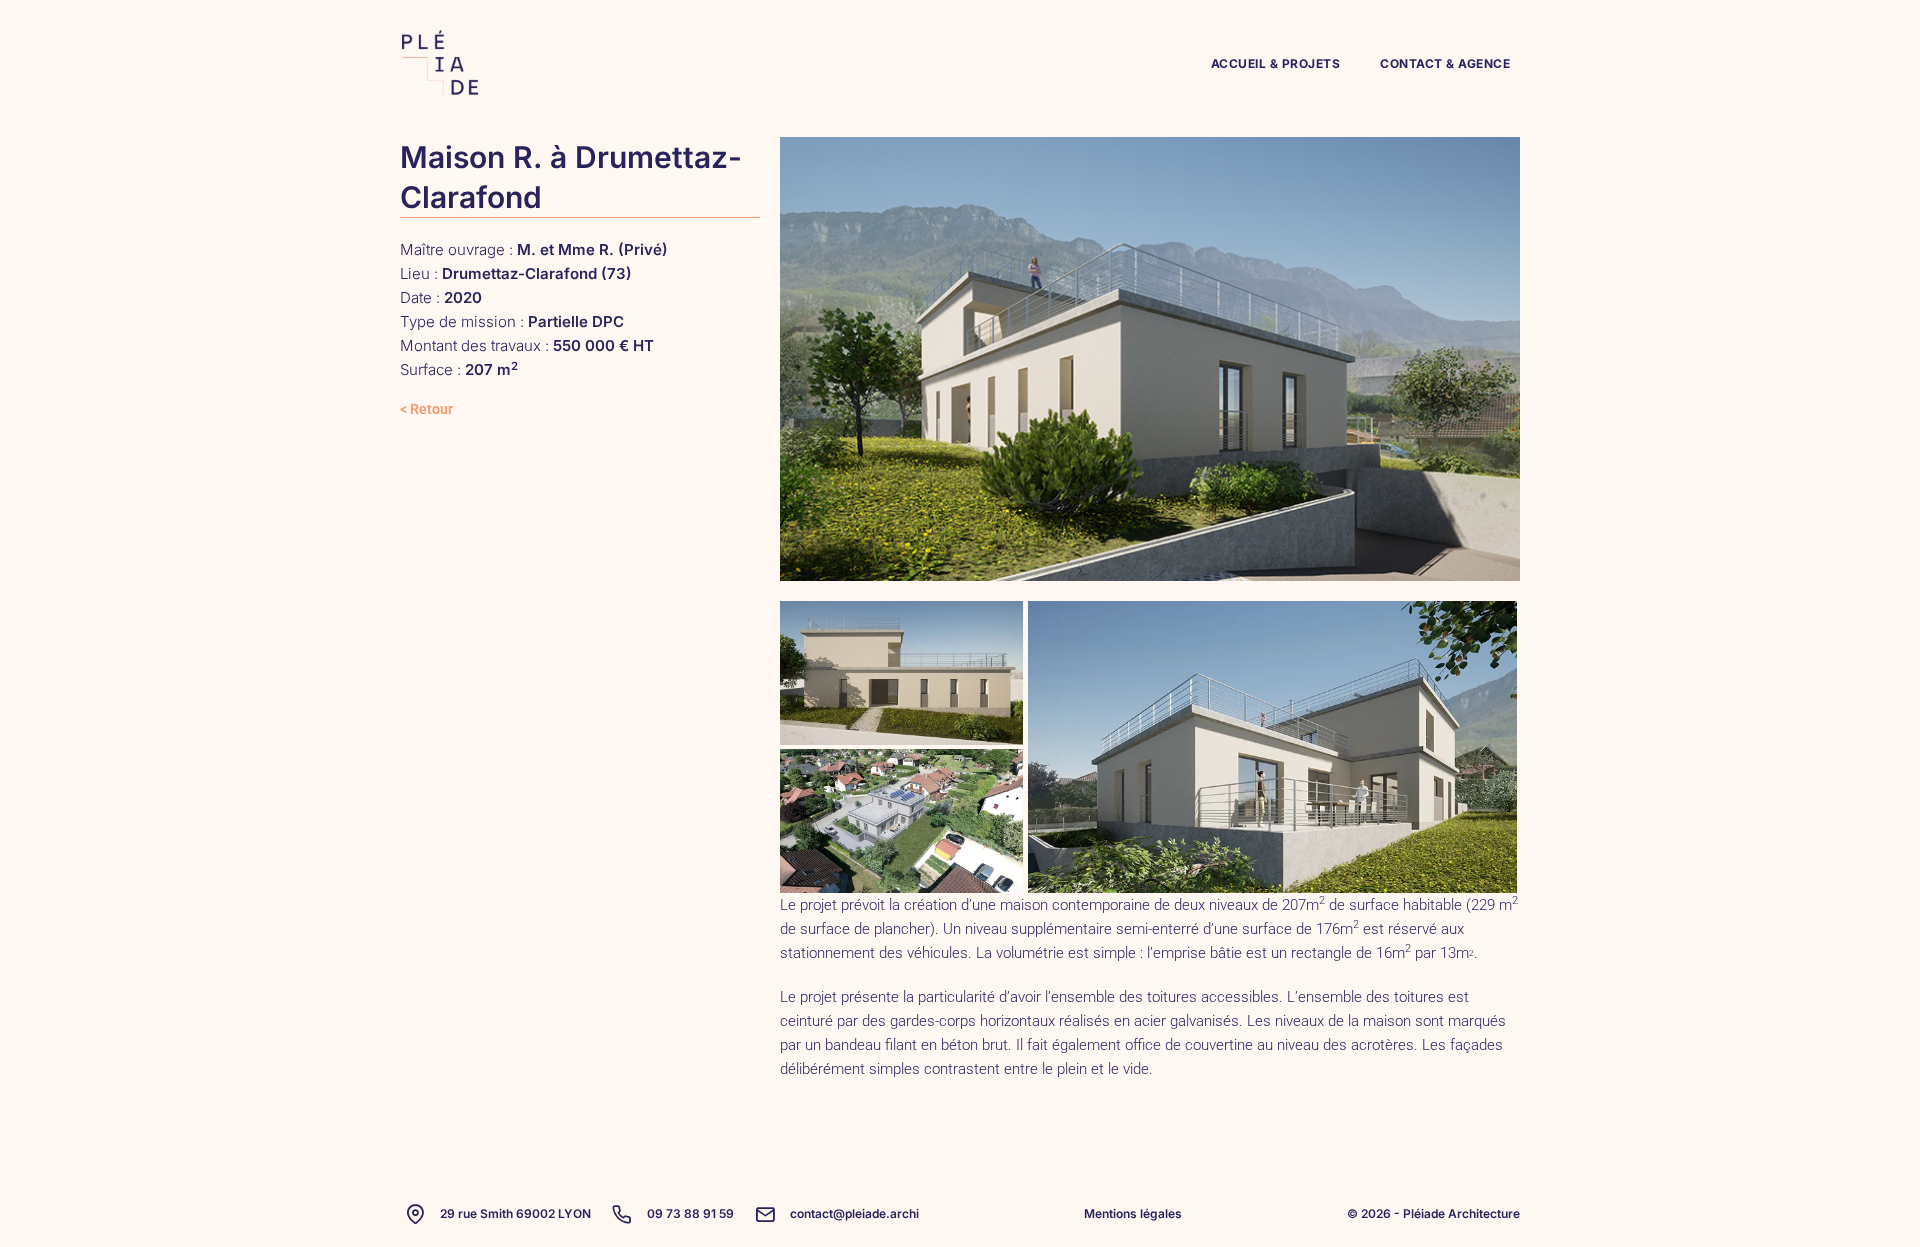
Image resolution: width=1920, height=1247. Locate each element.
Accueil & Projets (1276, 63)
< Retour (426, 409)
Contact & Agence (1445, 63)
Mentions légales (1133, 1213)
